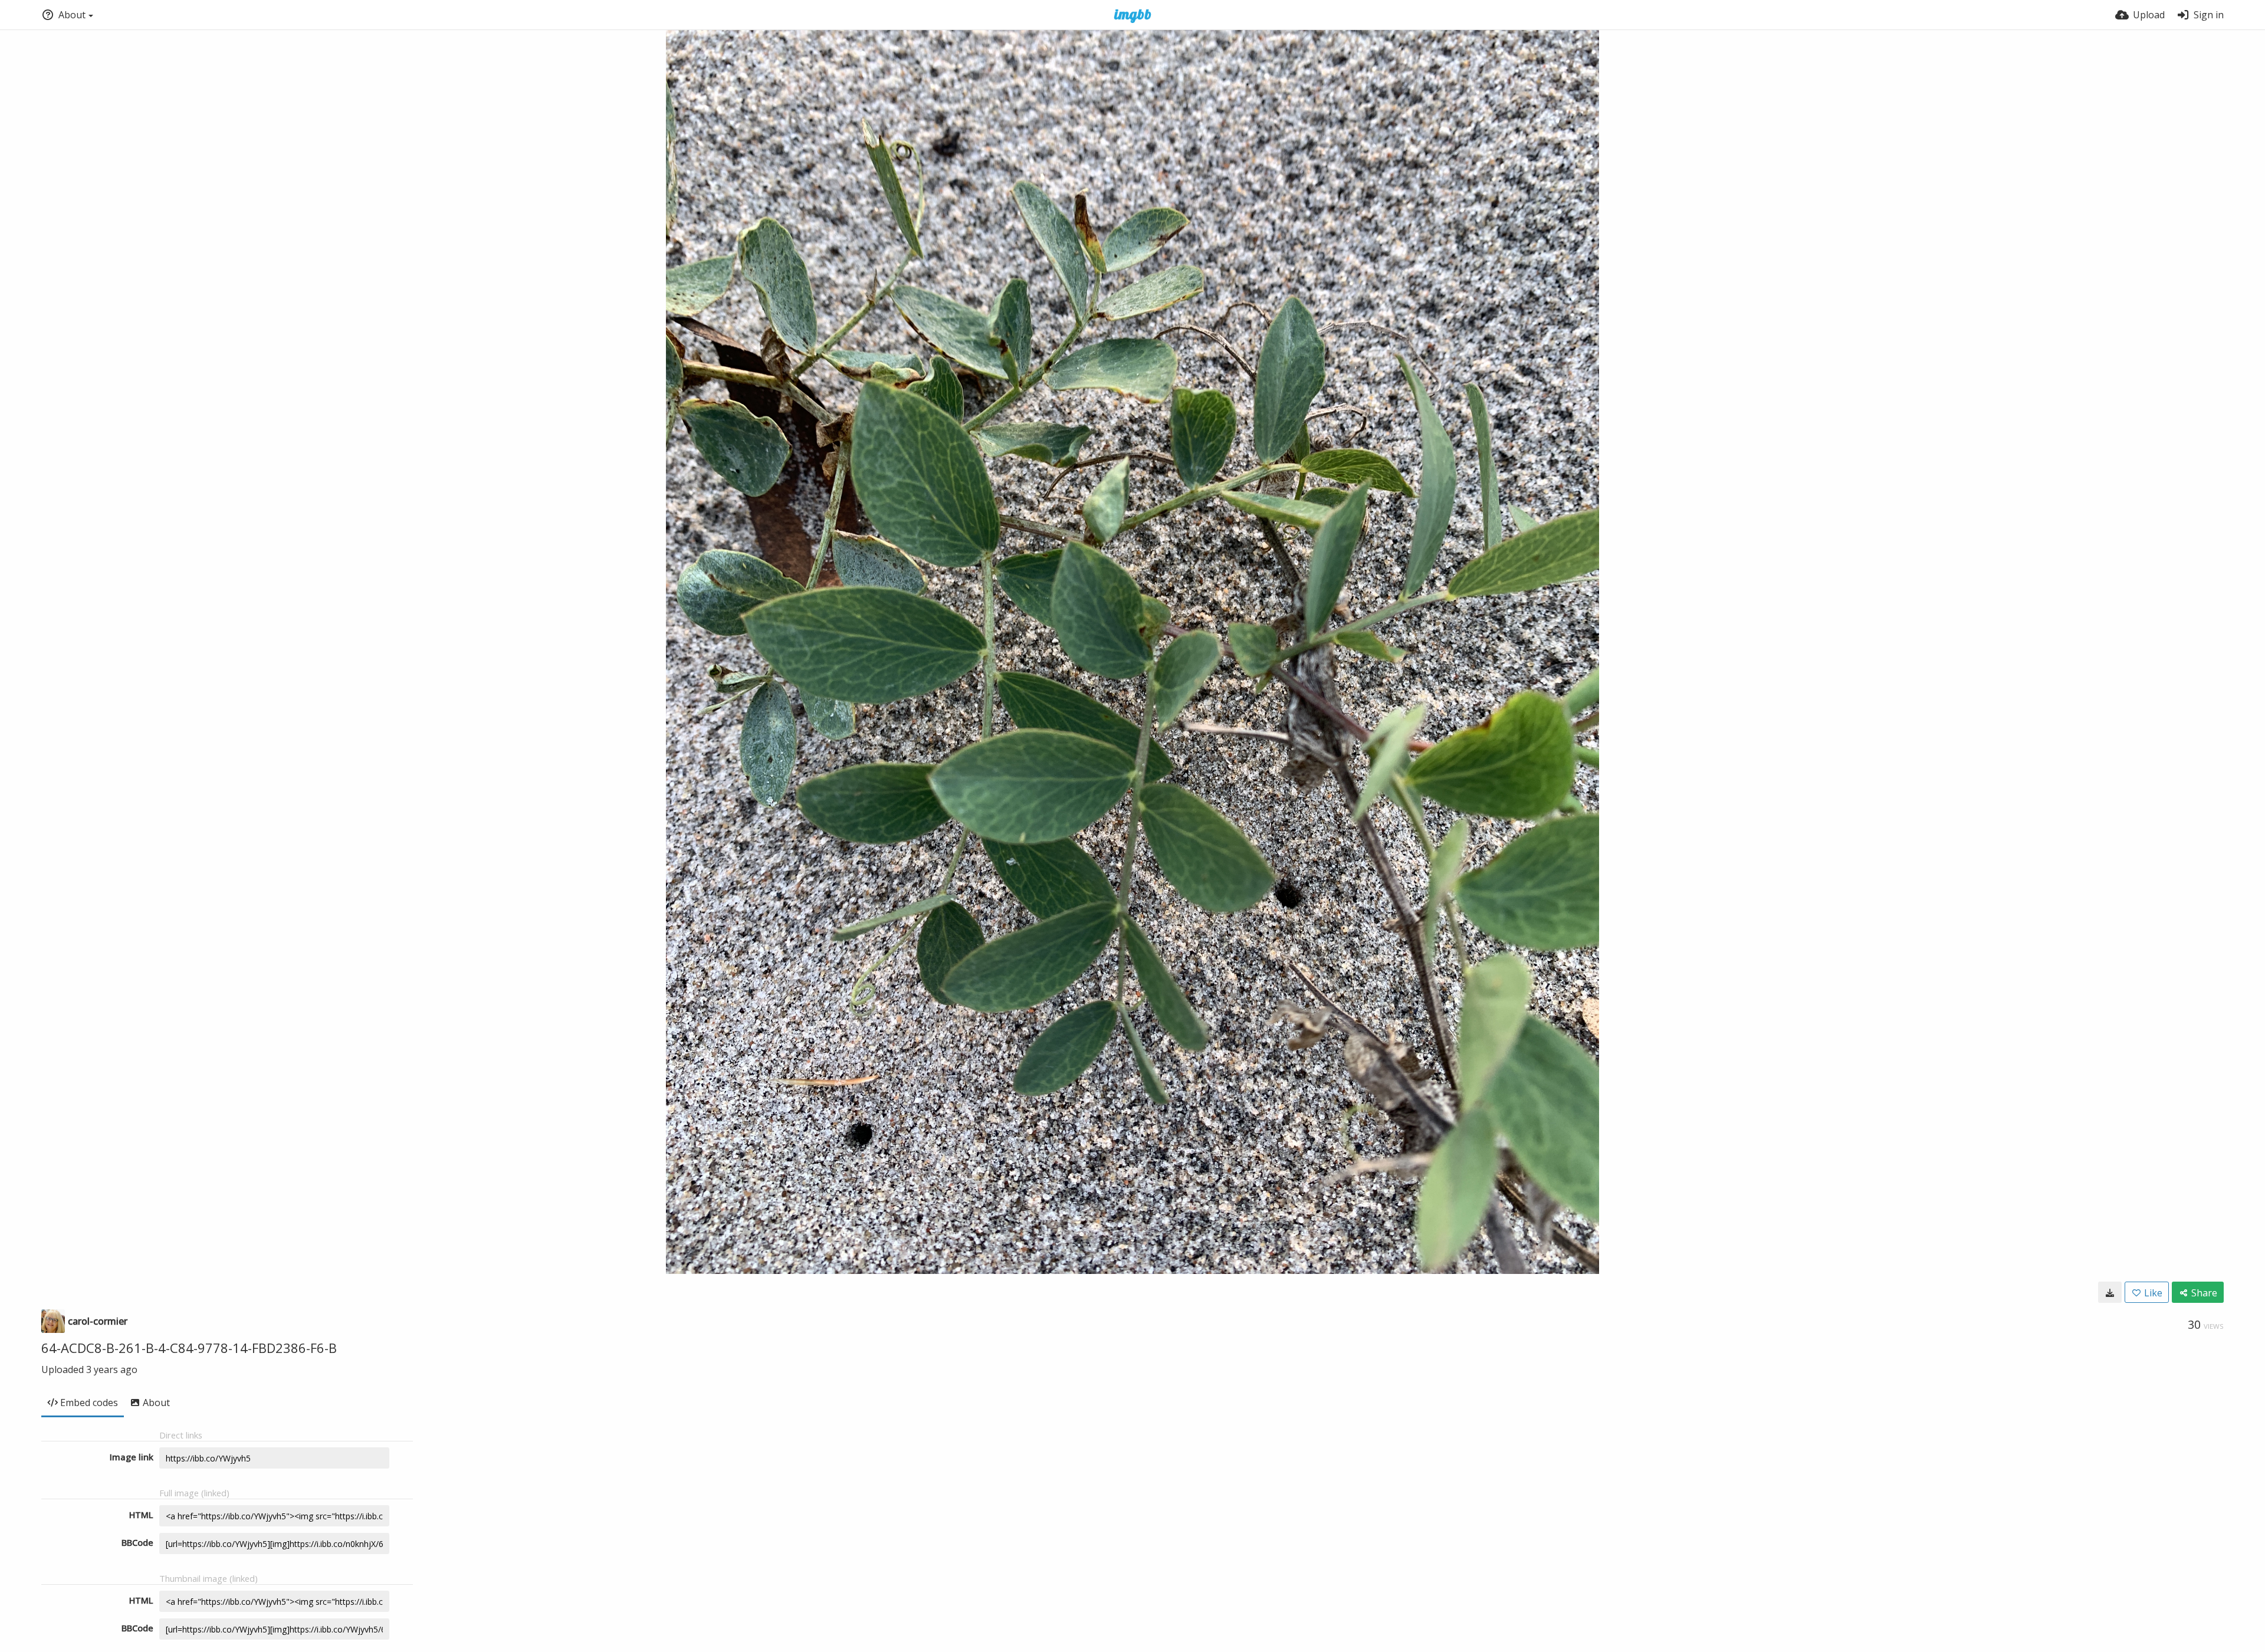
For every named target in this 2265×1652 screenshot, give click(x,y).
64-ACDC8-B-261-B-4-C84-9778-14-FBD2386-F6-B (189, 1348)
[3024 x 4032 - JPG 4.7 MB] (2110, 1292)
